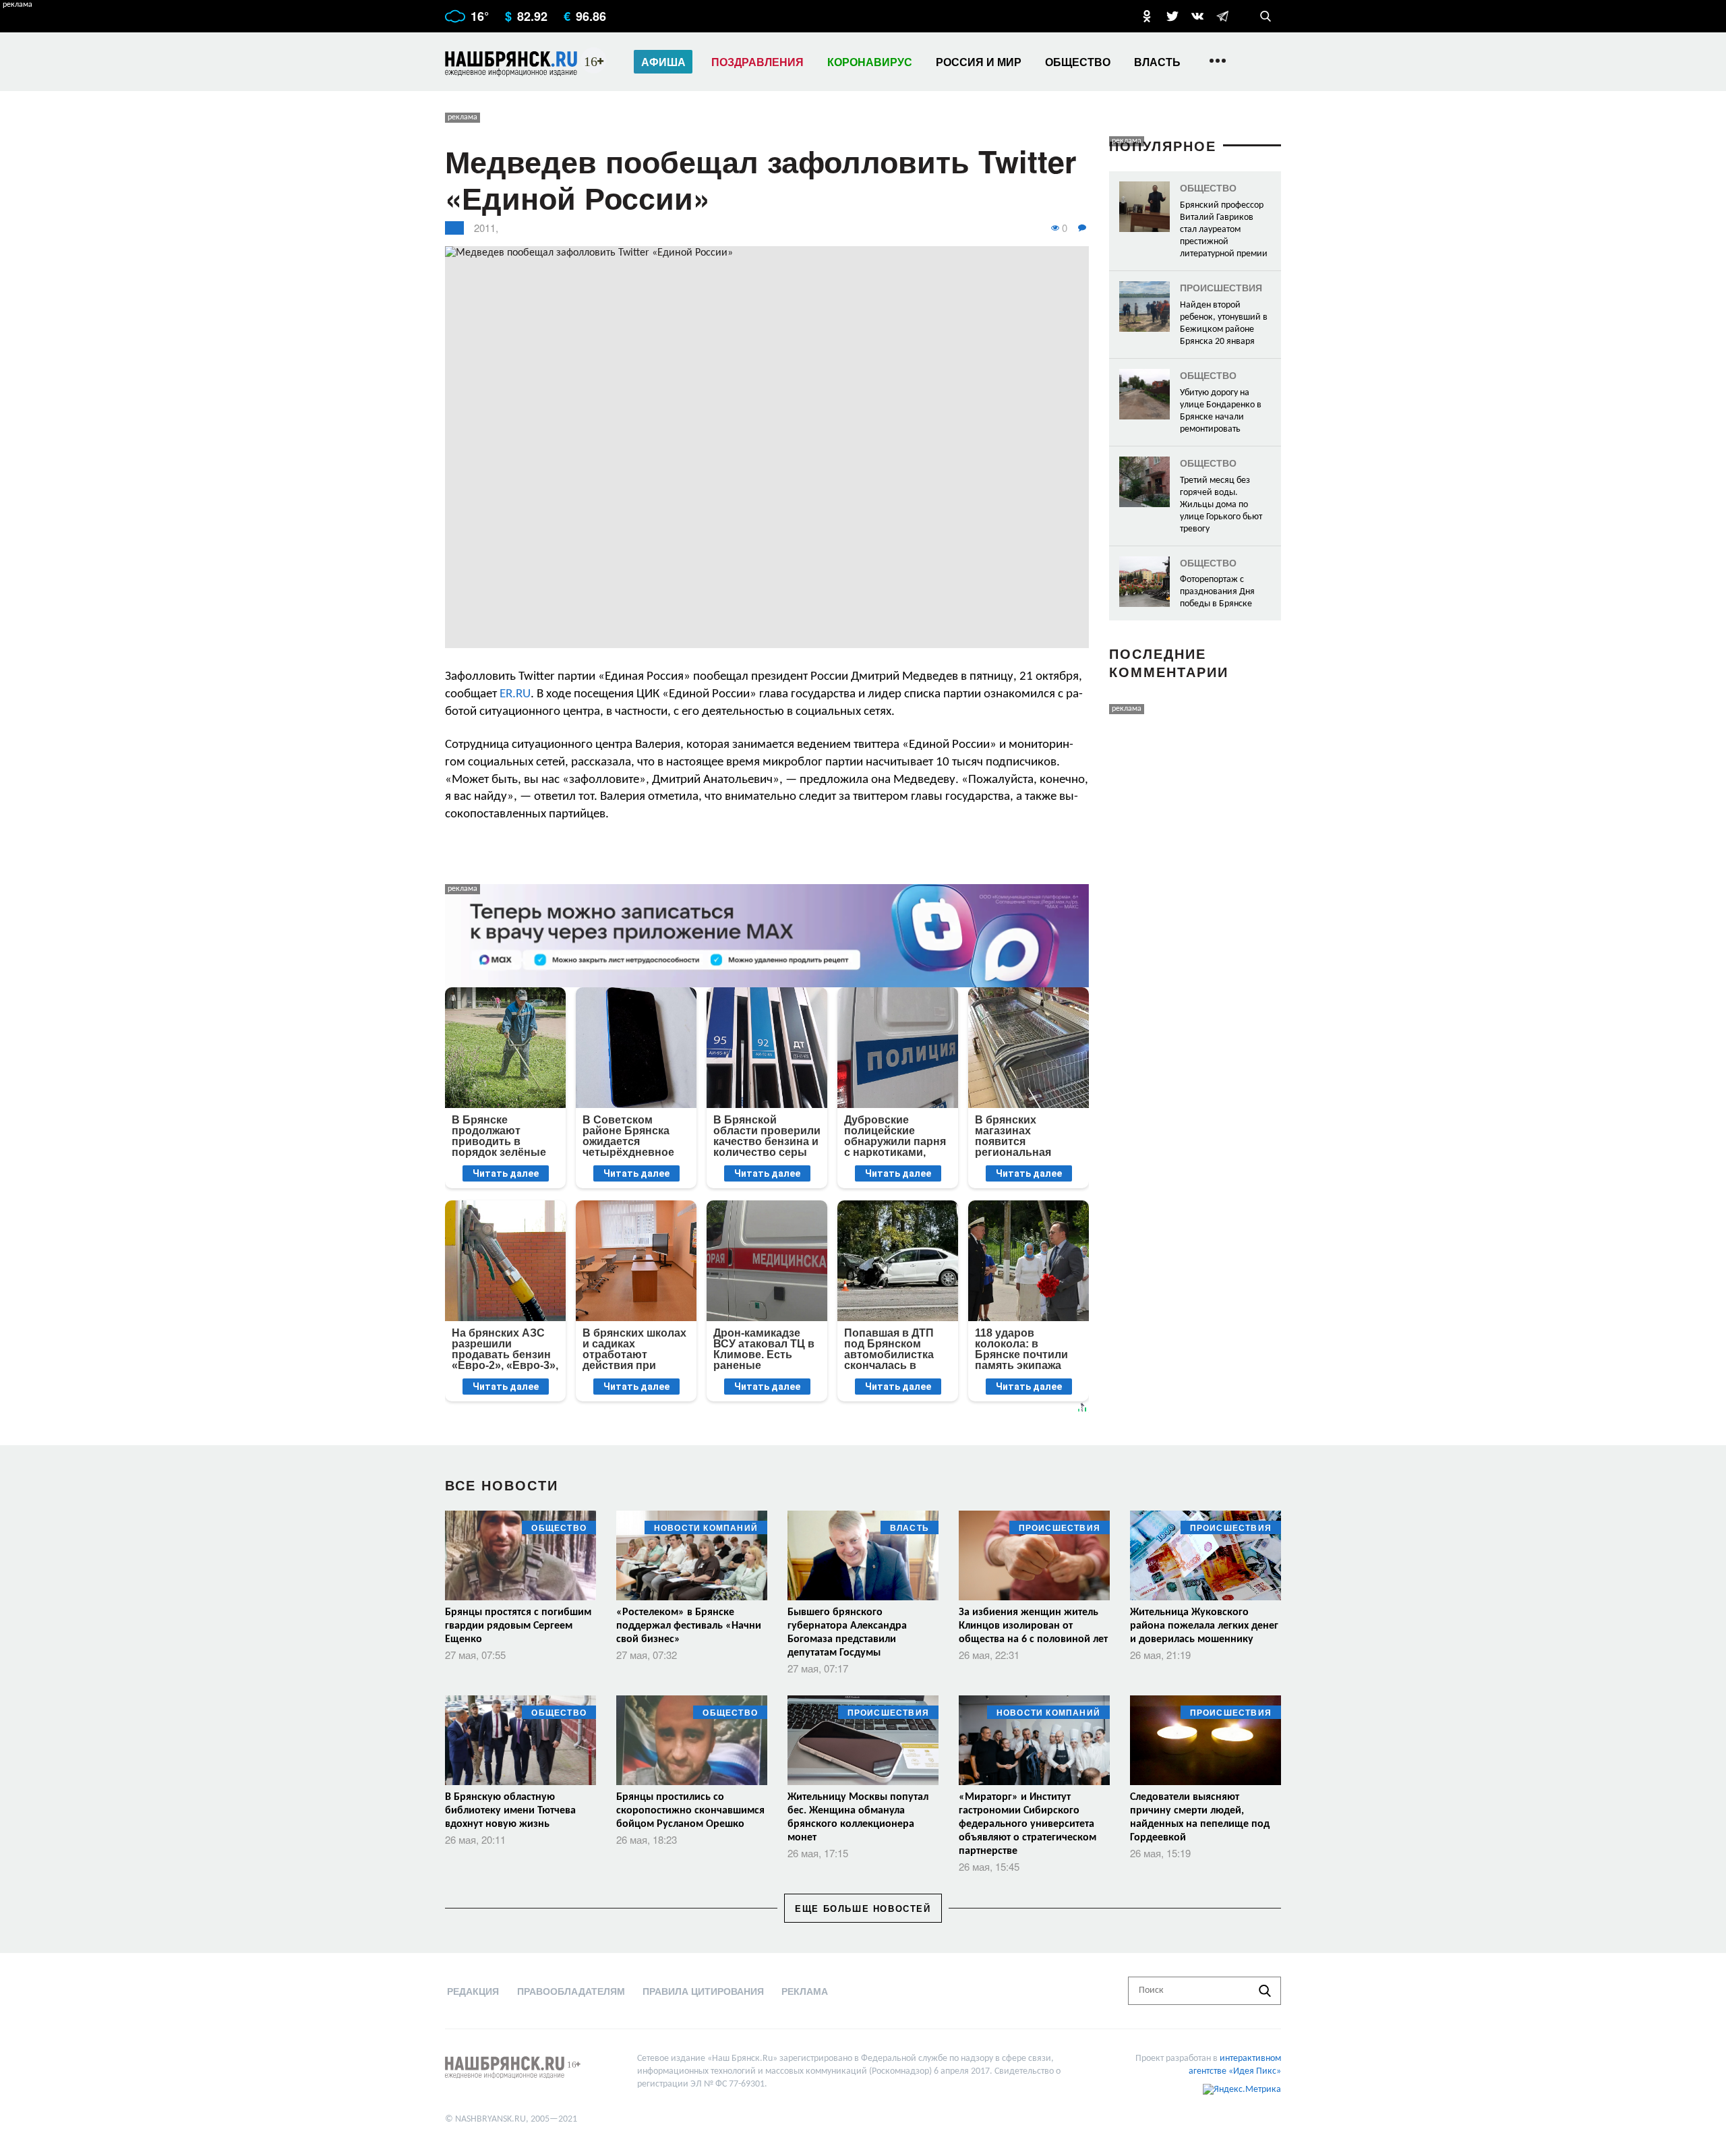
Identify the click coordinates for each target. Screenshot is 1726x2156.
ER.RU (515, 694)
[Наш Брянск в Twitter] (1172, 16)
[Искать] (1265, 1991)
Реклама (805, 1991)
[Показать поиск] (1266, 16)
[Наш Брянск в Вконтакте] (1197, 16)
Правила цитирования (703, 1991)
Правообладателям (571, 1991)
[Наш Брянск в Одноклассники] (1147, 16)
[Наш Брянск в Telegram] (1222, 16)
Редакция (473, 1991)
